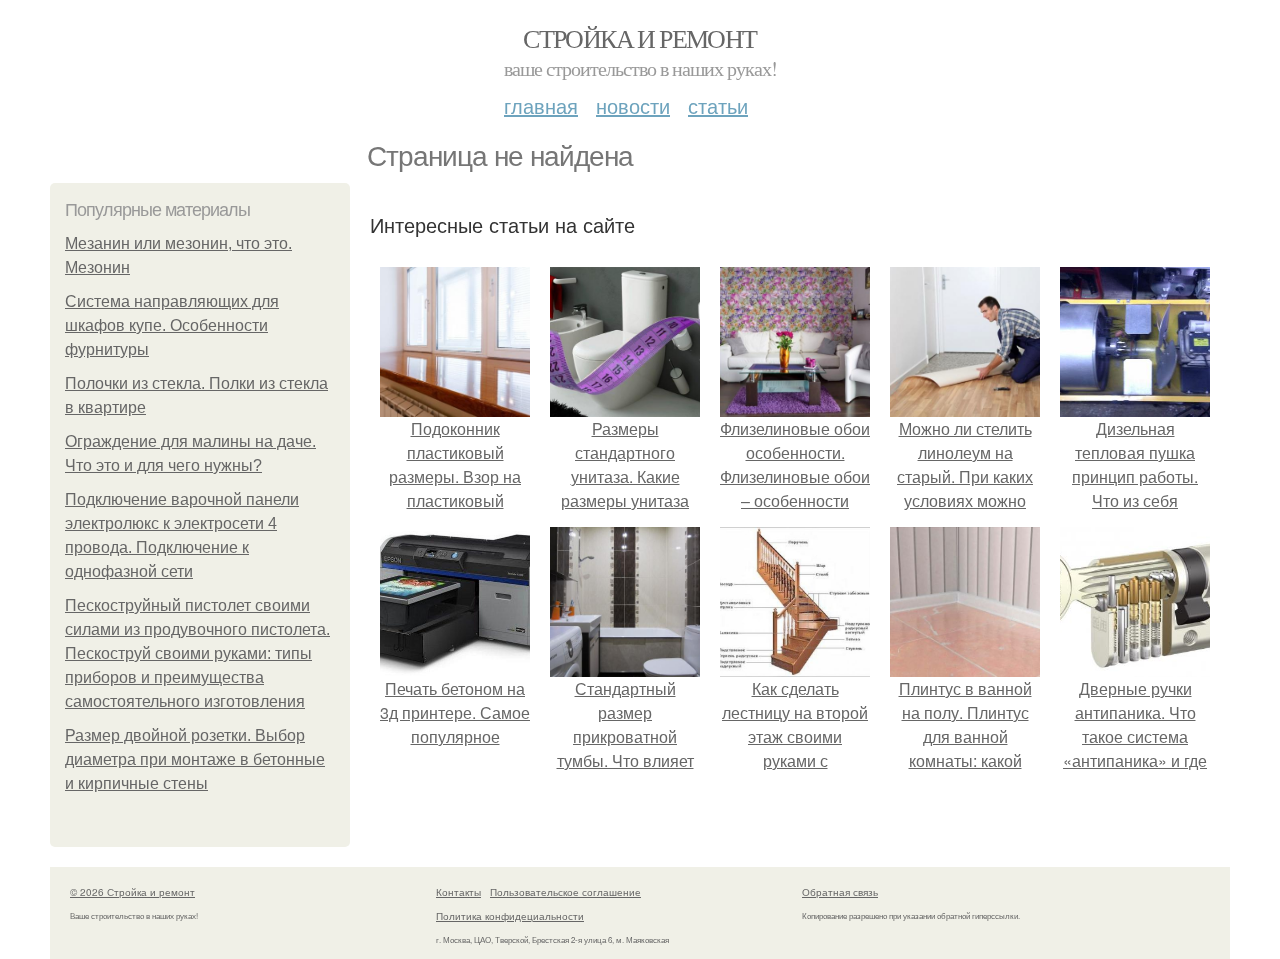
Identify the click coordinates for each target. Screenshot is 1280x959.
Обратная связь (840, 892)
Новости (633, 105)
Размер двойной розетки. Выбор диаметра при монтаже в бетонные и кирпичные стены (195, 759)
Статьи (718, 105)
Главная (541, 105)
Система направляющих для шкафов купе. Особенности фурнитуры (172, 325)
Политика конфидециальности (510, 916)
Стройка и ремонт (639, 38)
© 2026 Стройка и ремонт (132, 892)
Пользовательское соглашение (565, 892)
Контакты (458, 892)
